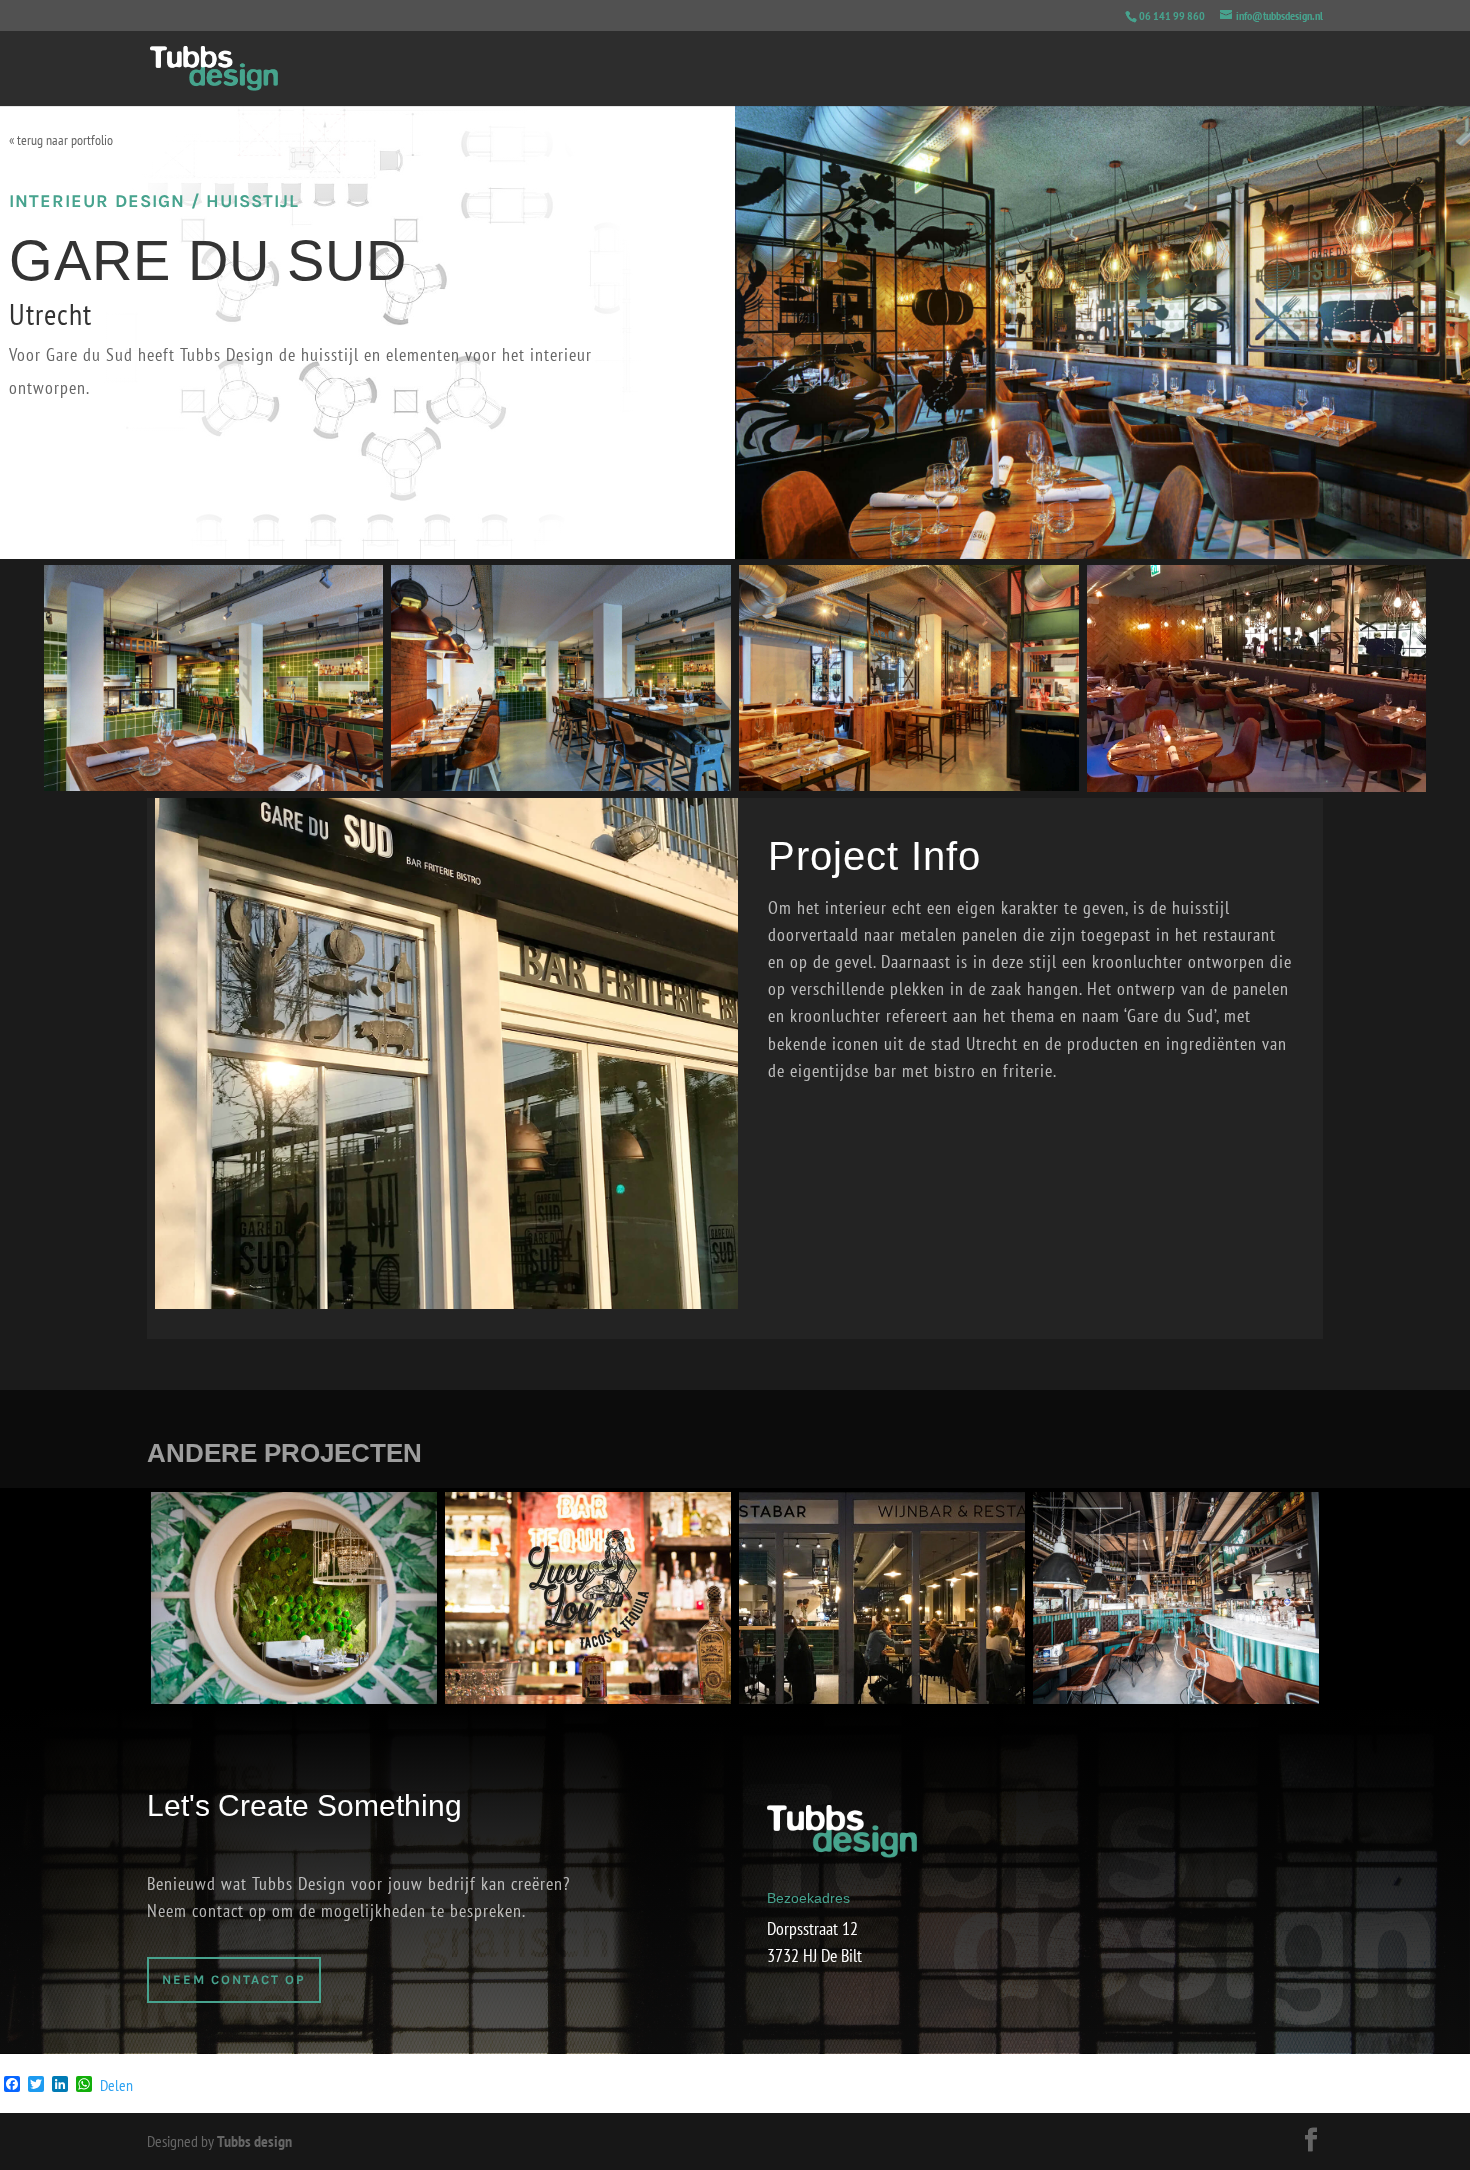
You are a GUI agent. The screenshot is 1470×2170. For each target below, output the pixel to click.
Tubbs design (254, 2141)
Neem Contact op (234, 1979)
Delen (116, 2085)
